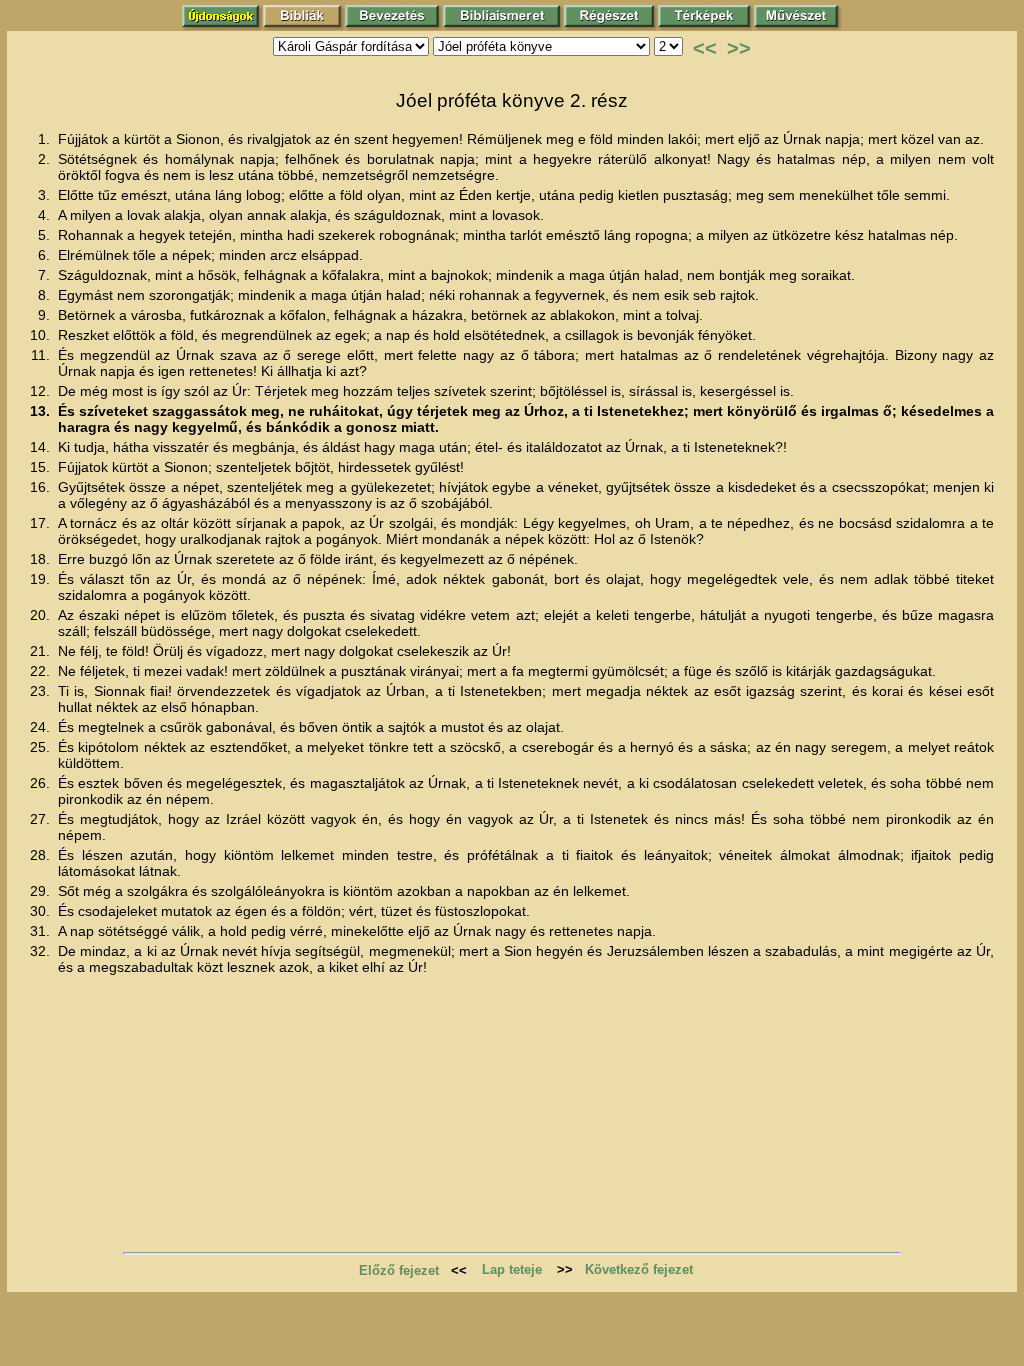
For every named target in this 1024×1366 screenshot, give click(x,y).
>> (739, 48)
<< (705, 48)
